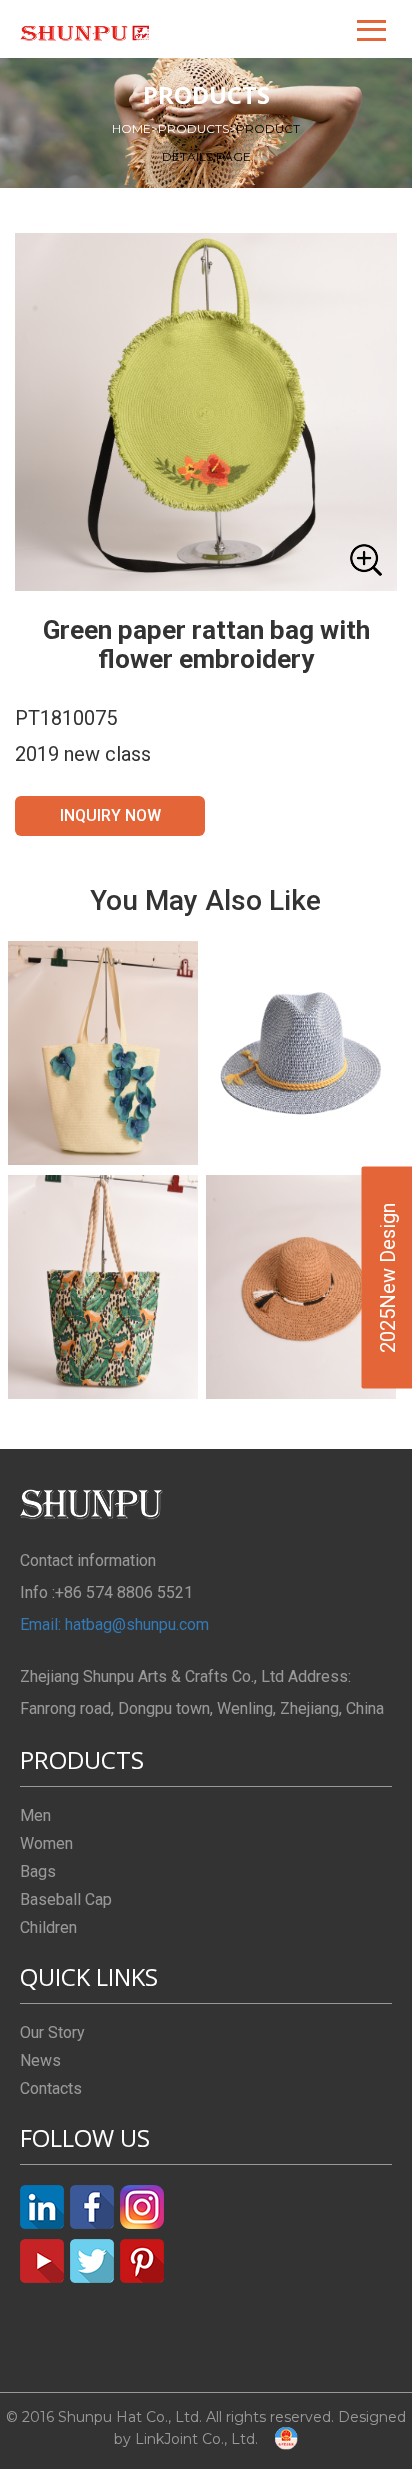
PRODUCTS (197, 128)
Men (35, 1815)
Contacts (51, 2088)
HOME (135, 128)
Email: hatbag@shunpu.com (114, 1624)
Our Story (52, 2032)
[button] (373, 29)
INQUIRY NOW (110, 815)
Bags (38, 1871)
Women (46, 1843)
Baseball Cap (66, 1899)
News (40, 2060)
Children (48, 1927)
